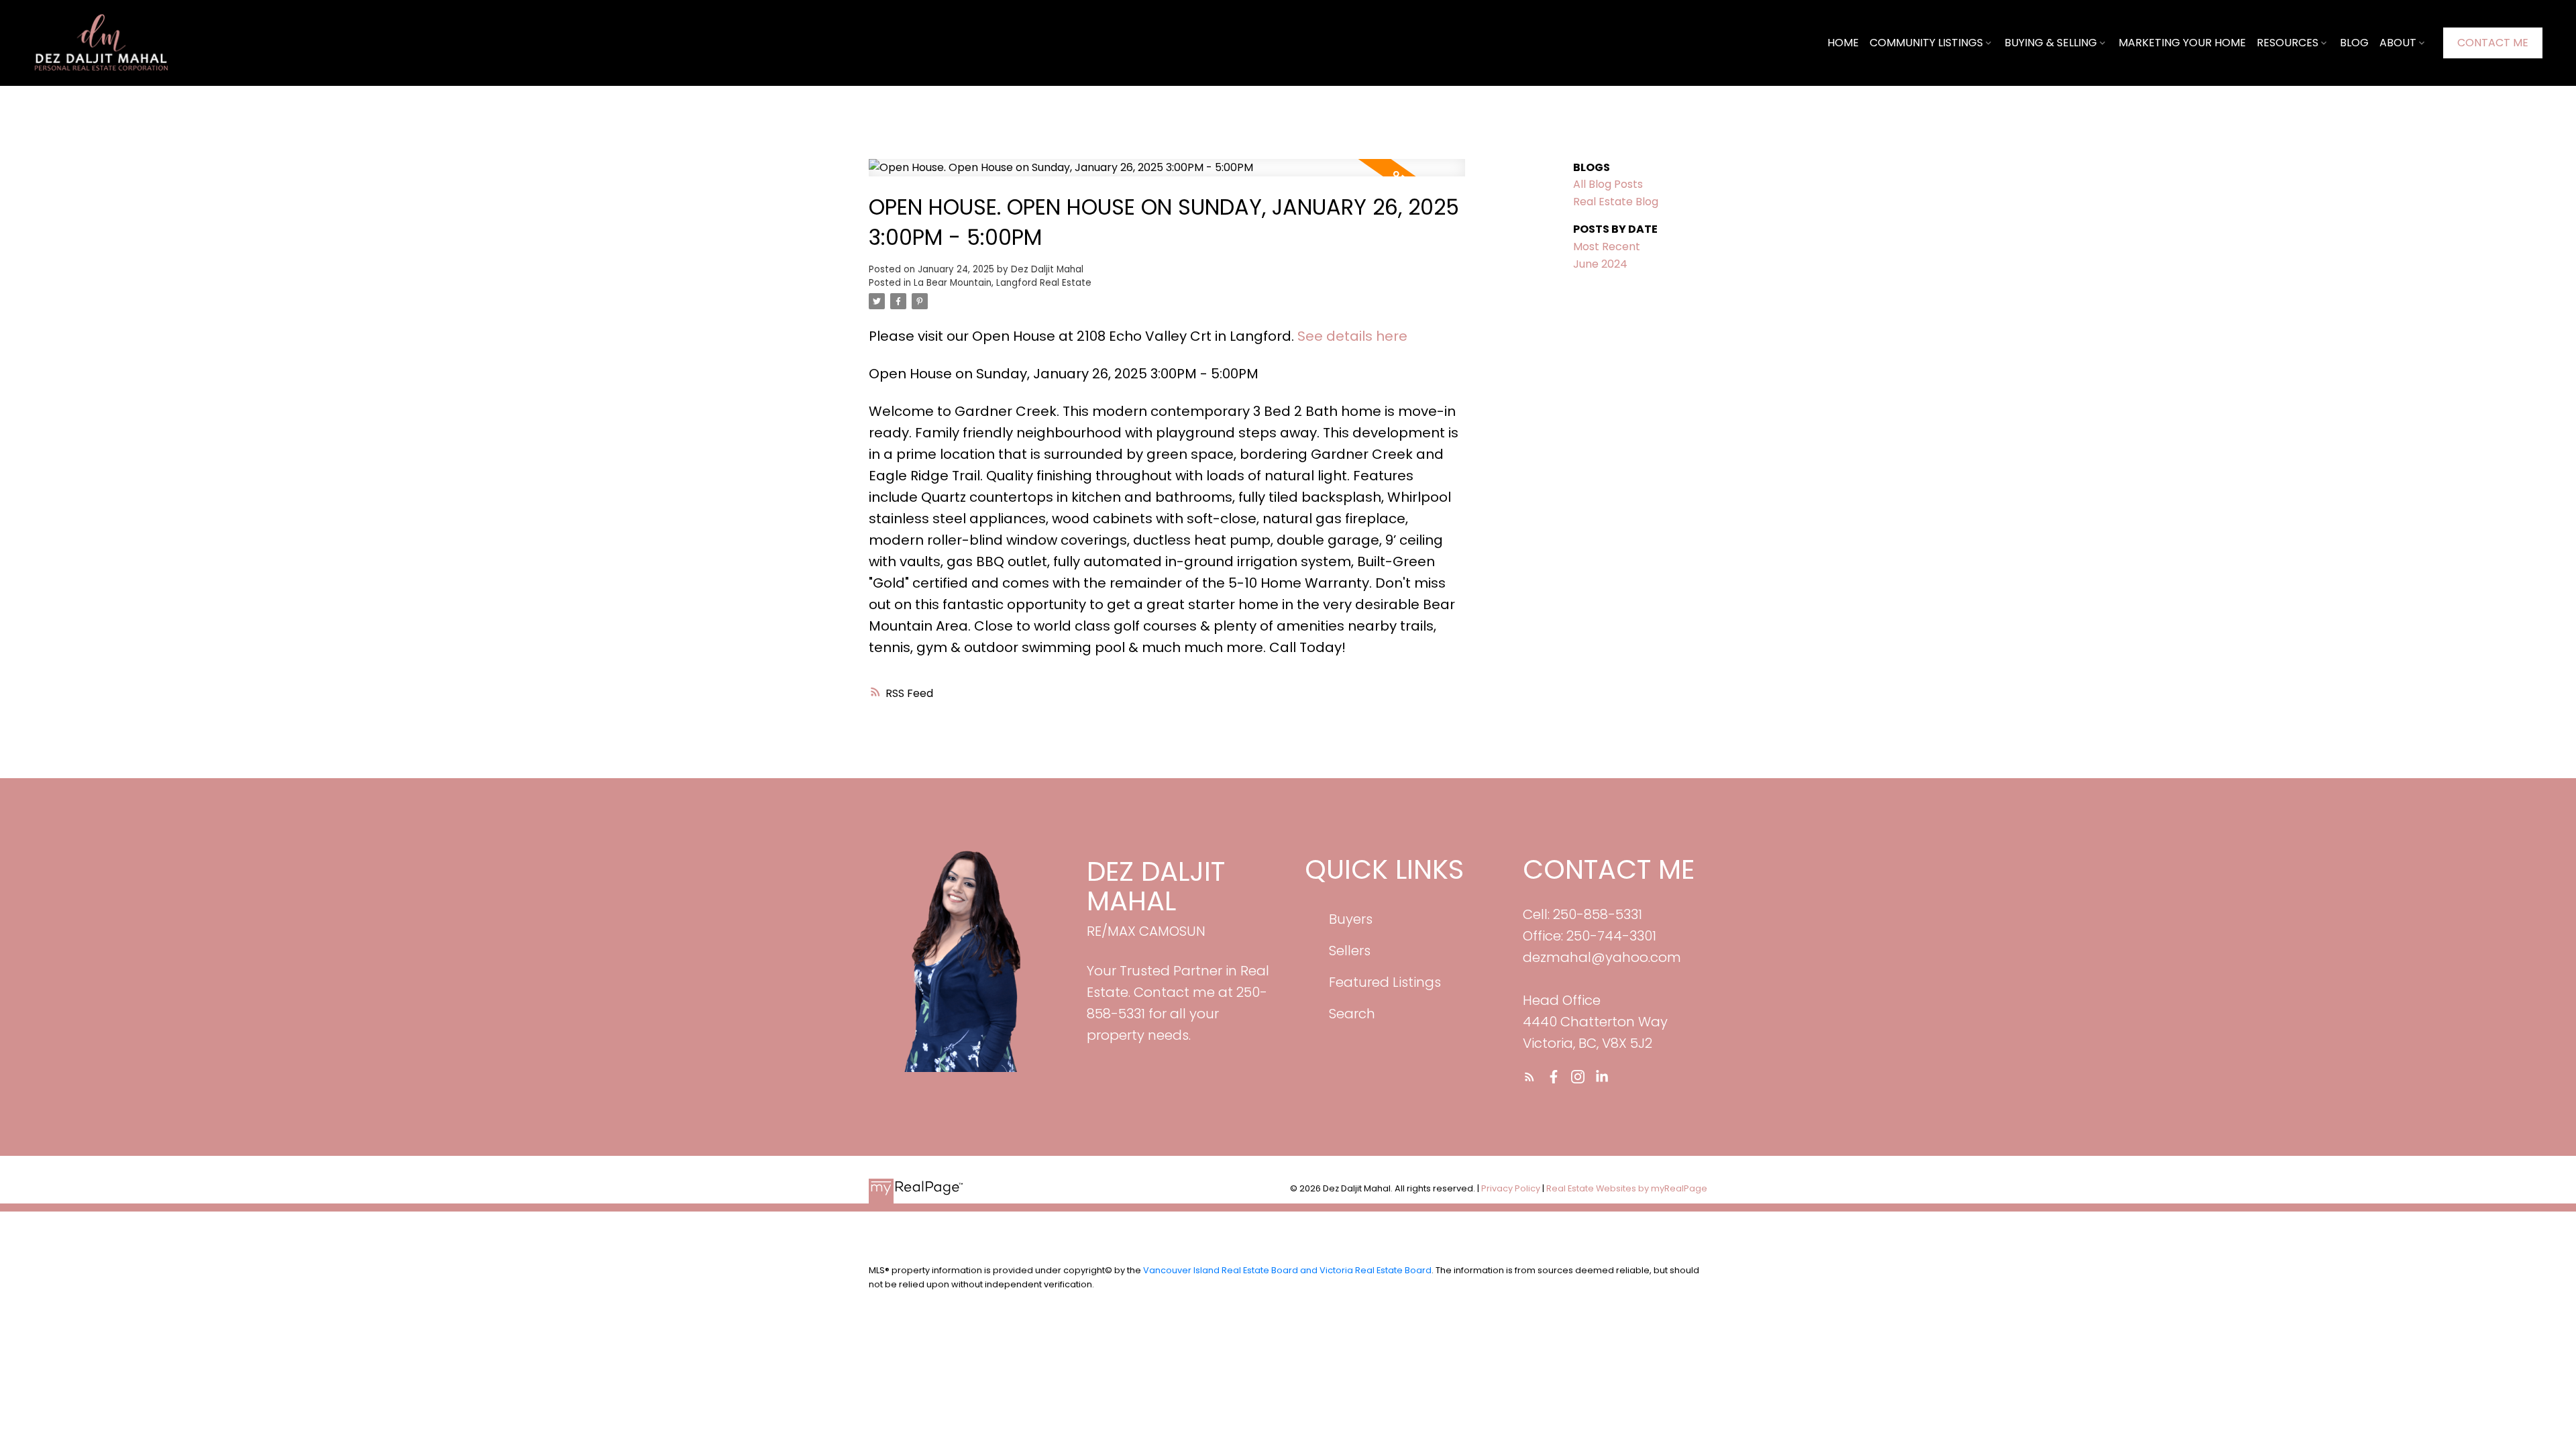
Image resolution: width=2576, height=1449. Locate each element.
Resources (2288, 43)
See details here (1352, 336)
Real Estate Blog (1616, 202)
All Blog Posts (1608, 184)
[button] (2493, 43)
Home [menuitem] (1843, 43)
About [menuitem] (2398, 43)
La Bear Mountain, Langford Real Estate (1003, 283)
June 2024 (1600, 264)
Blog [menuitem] (2354, 43)
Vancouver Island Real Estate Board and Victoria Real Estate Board (1287, 1270)
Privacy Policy (1511, 1188)
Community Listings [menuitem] (1926, 43)
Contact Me (2493, 43)
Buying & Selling (2051, 43)
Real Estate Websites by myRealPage (1627, 1188)
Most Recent (1607, 247)
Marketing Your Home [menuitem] (2182, 43)
